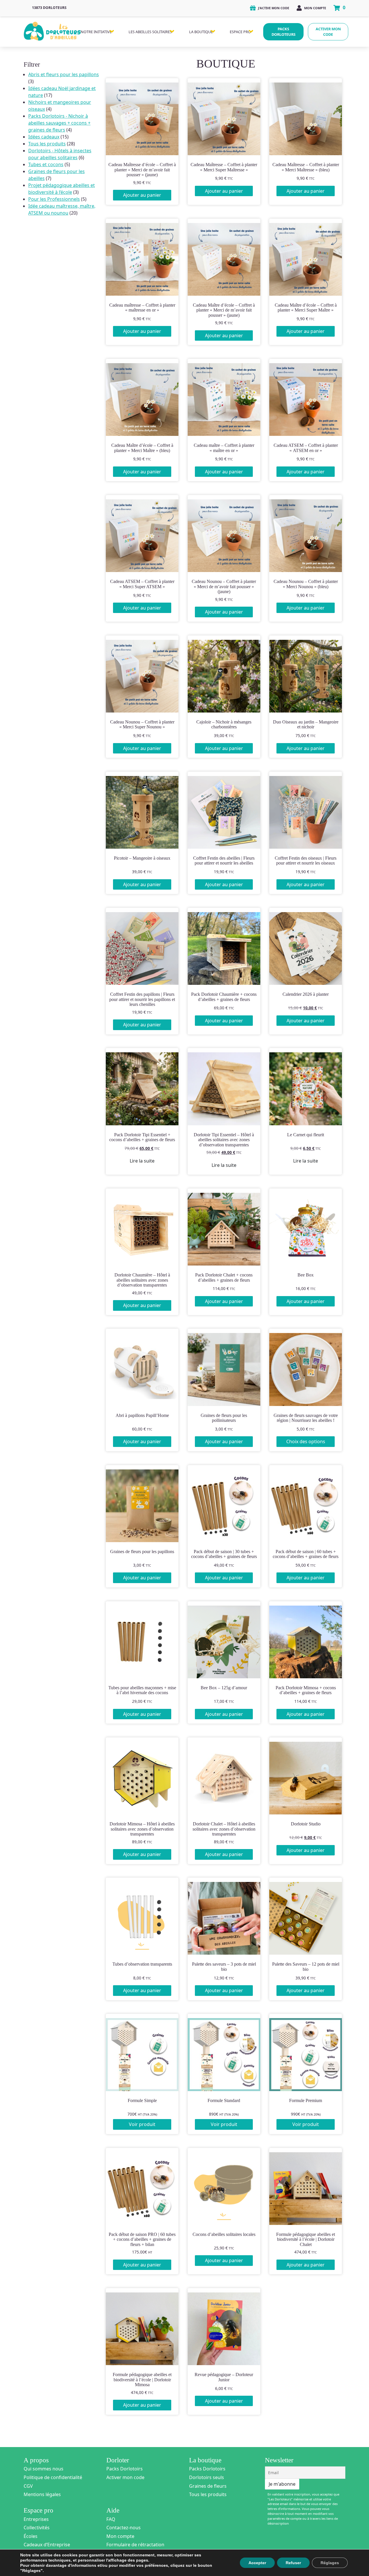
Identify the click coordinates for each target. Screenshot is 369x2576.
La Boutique (201, 32)
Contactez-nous (124, 2528)
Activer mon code (328, 32)
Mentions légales (42, 2494)
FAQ (111, 2519)
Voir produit (142, 2124)
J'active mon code (273, 8)
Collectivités (37, 2528)
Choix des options (306, 1441)
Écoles (31, 2536)
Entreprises (36, 2519)
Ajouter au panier (142, 195)
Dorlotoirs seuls (207, 2477)
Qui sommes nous (44, 2469)
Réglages (330, 2563)
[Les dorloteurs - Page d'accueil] (52, 30)
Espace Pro (240, 32)
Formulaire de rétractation (135, 2545)
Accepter (257, 2563)
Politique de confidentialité (53, 2477)
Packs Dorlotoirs (125, 2469)
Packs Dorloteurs (284, 32)
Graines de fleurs (208, 2486)
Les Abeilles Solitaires (150, 32)
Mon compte (315, 8)
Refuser (293, 2563)
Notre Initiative (96, 32)
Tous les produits (208, 2494)
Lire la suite (142, 1161)
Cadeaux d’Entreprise (47, 2545)
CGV (28, 2486)
